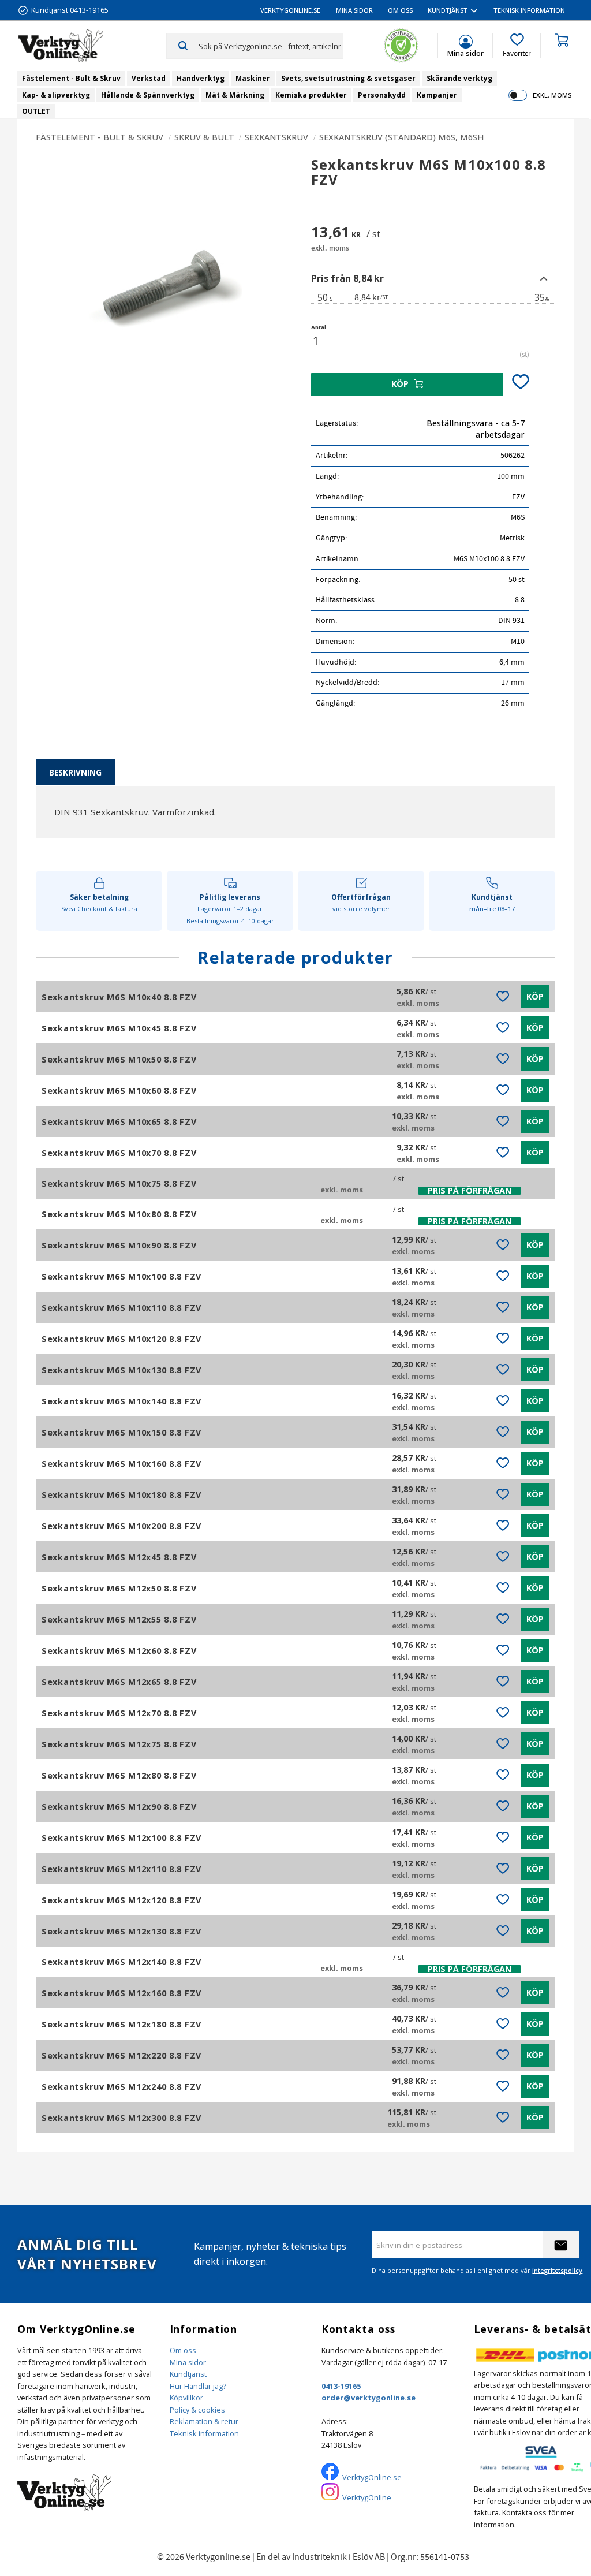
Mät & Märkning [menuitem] (235, 95)
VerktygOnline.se (372, 2477)
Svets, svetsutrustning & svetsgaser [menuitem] (348, 78)
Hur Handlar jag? (198, 2386)
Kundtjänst (188, 2374)
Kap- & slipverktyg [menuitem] (56, 95)
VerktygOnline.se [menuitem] (290, 10)
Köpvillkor (186, 2398)
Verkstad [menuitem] (149, 78)
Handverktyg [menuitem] (201, 78)
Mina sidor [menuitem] (354, 10)
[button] (517, 46)
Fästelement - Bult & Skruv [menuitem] (71, 78)
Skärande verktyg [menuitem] (459, 78)
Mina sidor (188, 2362)
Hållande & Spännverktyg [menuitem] (148, 95)
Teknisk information (204, 2433)
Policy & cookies (197, 2410)
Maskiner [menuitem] (253, 78)
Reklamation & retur (204, 2421)
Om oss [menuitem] (400, 10)
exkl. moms (552, 95)
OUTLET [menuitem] (36, 111)
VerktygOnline (367, 2497)
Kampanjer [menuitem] (437, 95)
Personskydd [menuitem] (382, 95)
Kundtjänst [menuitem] (448, 10)
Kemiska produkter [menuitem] (311, 95)
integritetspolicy (557, 2270)
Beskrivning (75, 772)
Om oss (183, 2350)
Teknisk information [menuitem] (529, 10)
